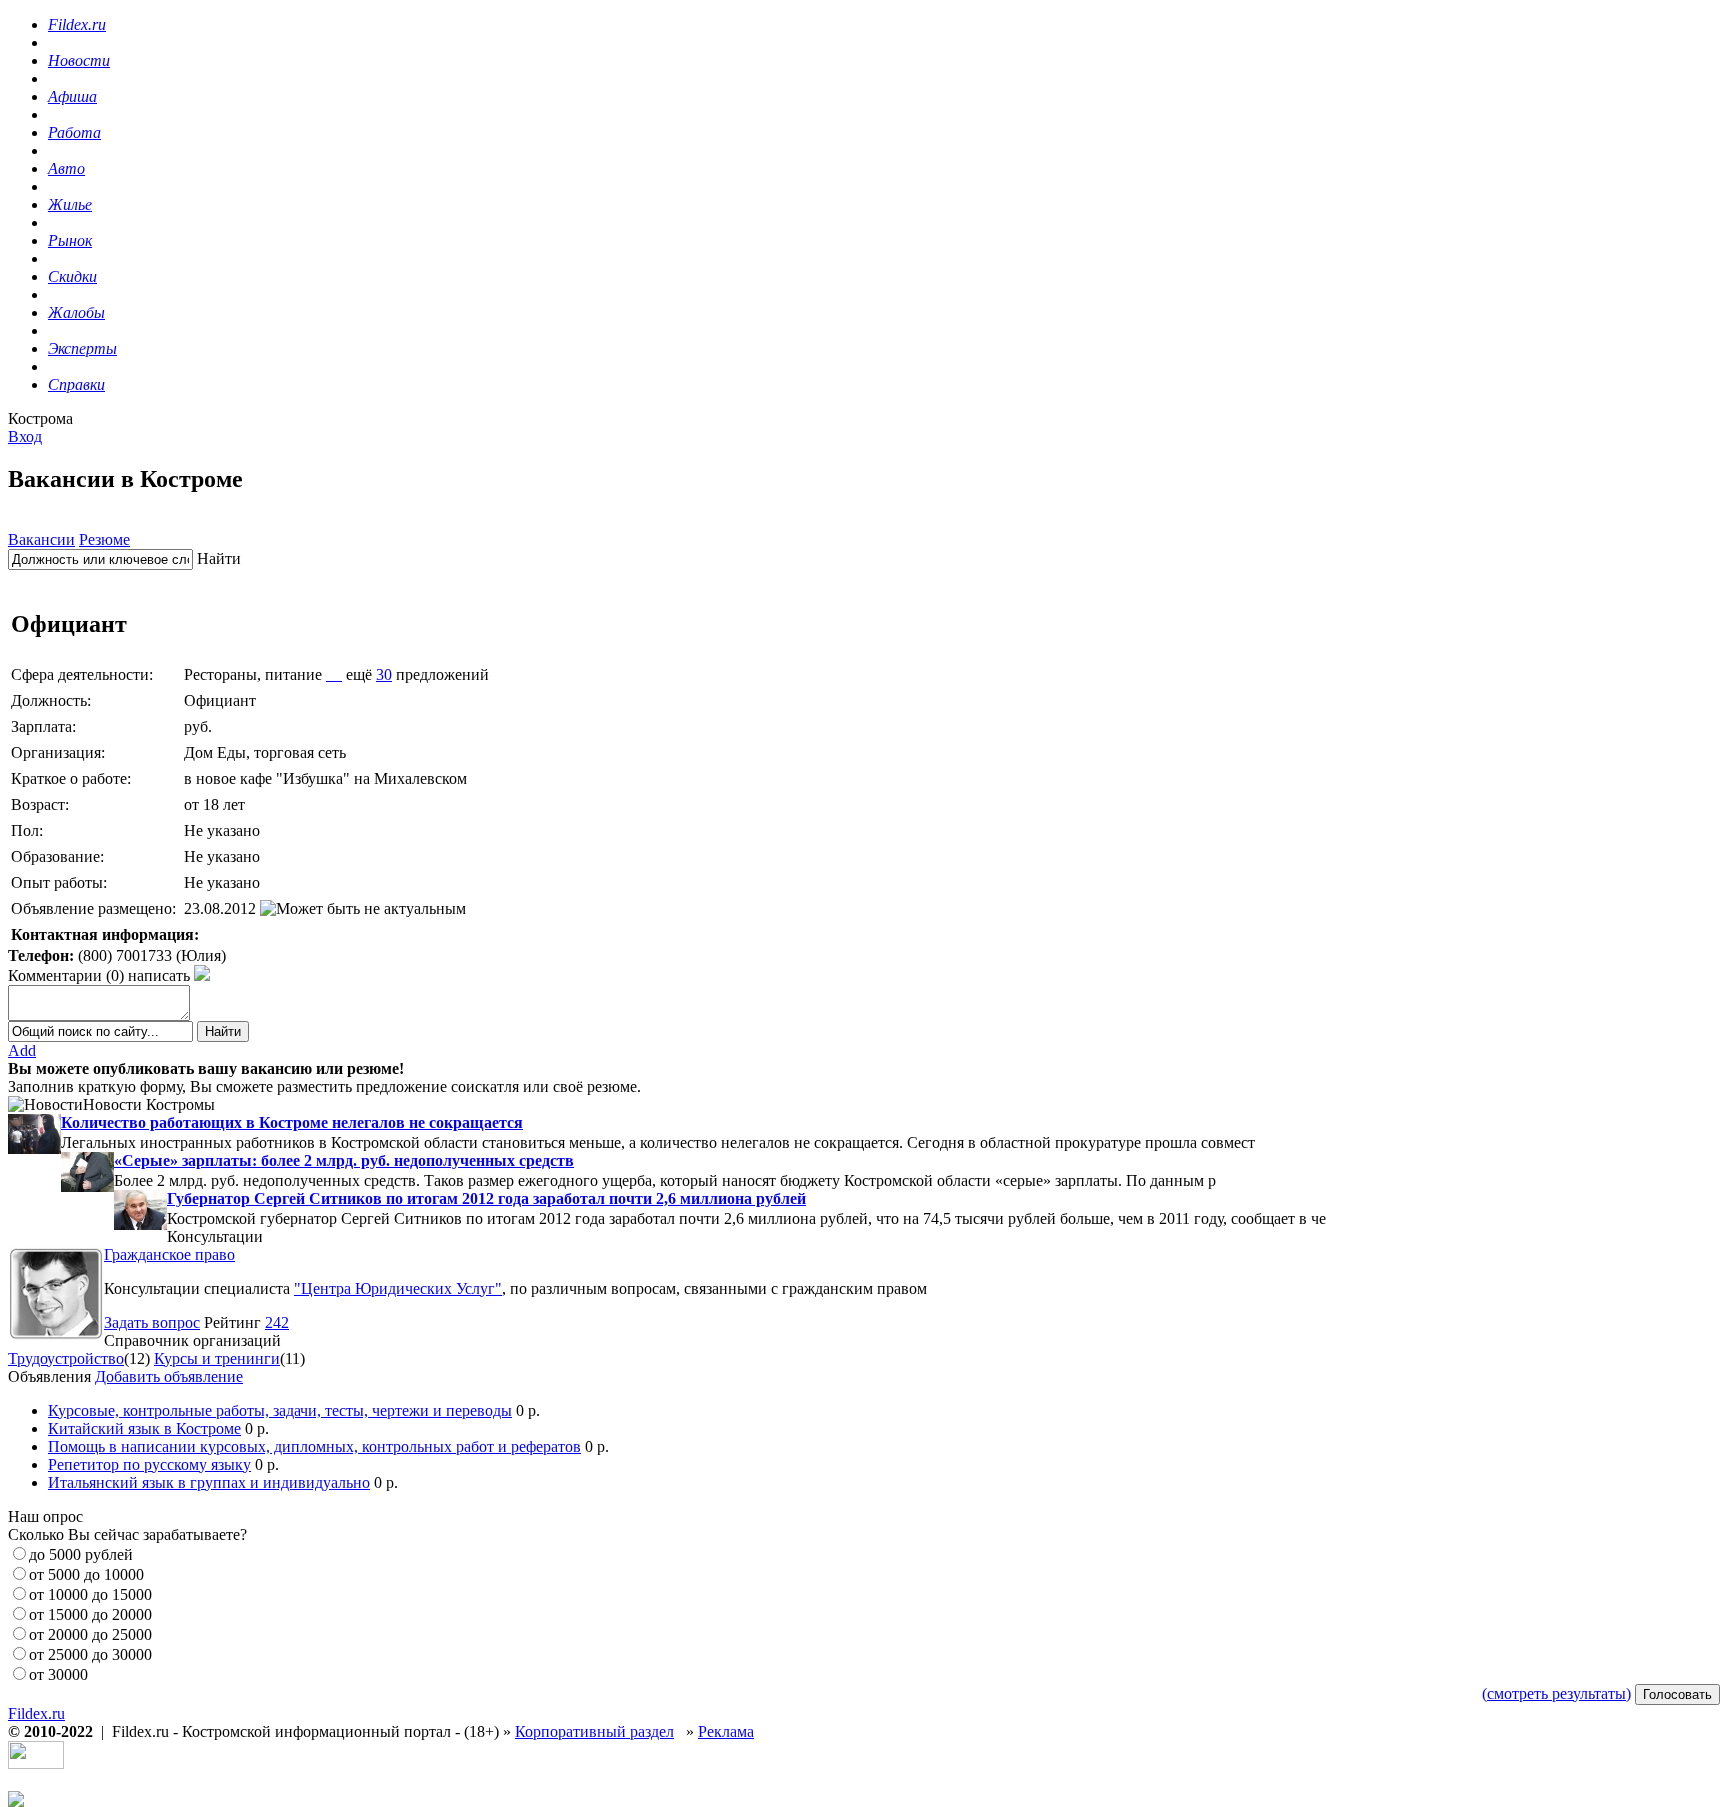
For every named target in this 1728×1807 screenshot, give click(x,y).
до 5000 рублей (81, 1554)
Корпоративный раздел (594, 1731)
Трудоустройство (66, 1358)
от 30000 (58, 1674)
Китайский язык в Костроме (144, 1428)
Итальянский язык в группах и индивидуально (209, 1482)
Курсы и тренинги (217, 1358)
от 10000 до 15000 (90, 1594)
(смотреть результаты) (1556, 1693)
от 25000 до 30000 (90, 1654)
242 (277, 1322)
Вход (25, 436)
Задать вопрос (152, 1322)
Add (22, 1050)
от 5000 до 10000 (86, 1574)
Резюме (104, 539)
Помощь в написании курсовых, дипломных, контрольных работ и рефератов (314, 1446)
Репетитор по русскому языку (149, 1464)
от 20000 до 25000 (90, 1634)
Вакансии (41, 539)
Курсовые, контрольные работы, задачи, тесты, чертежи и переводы (280, 1410)
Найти (219, 558)
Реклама (726, 1731)
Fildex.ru (36, 1713)
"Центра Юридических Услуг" (398, 1288)
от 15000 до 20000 (90, 1614)
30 (384, 674)
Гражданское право (169, 1254)
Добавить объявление (169, 1376)
